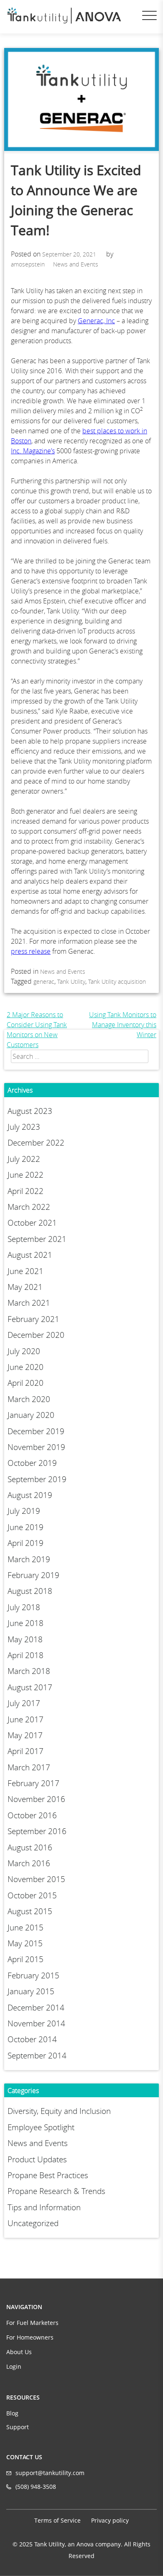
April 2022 (25, 1191)
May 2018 (25, 1639)
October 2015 (32, 1895)
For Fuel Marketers (32, 2323)
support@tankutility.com (50, 2473)
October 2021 (32, 1223)
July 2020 (24, 1351)
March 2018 (29, 1671)
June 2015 (25, 1928)
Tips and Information (44, 2207)
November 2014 (36, 2023)
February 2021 (33, 1319)
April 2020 (25, 1383)
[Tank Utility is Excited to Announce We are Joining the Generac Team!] (81, 148)
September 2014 (37, 2056)
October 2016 (32, 1815)
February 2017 (33, 1783)
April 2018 (25, 1655)
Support (18, 2427)
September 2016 (37, 1831)
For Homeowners (30, 2337)
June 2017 (25, 1719)
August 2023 (30, 1111)
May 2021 (25, 1287)
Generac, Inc (96, 321)
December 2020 (36, 1335)
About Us (19, 2352)
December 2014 (36, 2008)
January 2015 (31, 1991)
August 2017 (30, 1687)
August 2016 (30, 1847)
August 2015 (30, 1911)
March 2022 (29, 1207)
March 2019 (29, 1559)
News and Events (76, 264)
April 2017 (25, 1751)
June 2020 (25, 1367)
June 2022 (25, 1175)
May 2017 (25, 1735)
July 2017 (24, 1703)
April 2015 (25, 1959)
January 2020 (31, 1415)
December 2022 (36, 1143)
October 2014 (32, 2039)
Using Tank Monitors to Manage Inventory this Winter (123, 1025)
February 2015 (33, 1975)
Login (14, 2366)
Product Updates (37, 2159)
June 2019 (25, 1527)
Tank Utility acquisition (117, 981)
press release (31, 951)
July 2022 (24, 1159)
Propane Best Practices (48, 2175)
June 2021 (25, 1271)
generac (44, 981)
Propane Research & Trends (56, 2191)
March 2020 (29, 1399)
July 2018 (24, 1607)
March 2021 (29, 1303)
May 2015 (25, 1943)
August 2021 (30, 1255)
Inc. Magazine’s (33, 451)
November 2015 (36, 1879)
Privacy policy (110, 2520)
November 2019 (36, 1447)
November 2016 (36, 1799)
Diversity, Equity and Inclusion (59, 2111)
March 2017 (29, 1767)
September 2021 (37, 1239)
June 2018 (25, 1623)
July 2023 (24, 1127)
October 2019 (32, 1463)
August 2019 (30, 1495)
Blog (12, 2413)
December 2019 (36, 1431)
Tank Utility (71, 981)
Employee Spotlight (41, 2127)
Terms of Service (57, 2520)
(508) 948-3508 (36, 2487)
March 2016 (29, 1863)
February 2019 (33, 1575)
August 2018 (30, 1591)
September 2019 (37, 1479)
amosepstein (28, 264)
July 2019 (24, 1511)
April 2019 (25, 1543)
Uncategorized (33, 2223)
